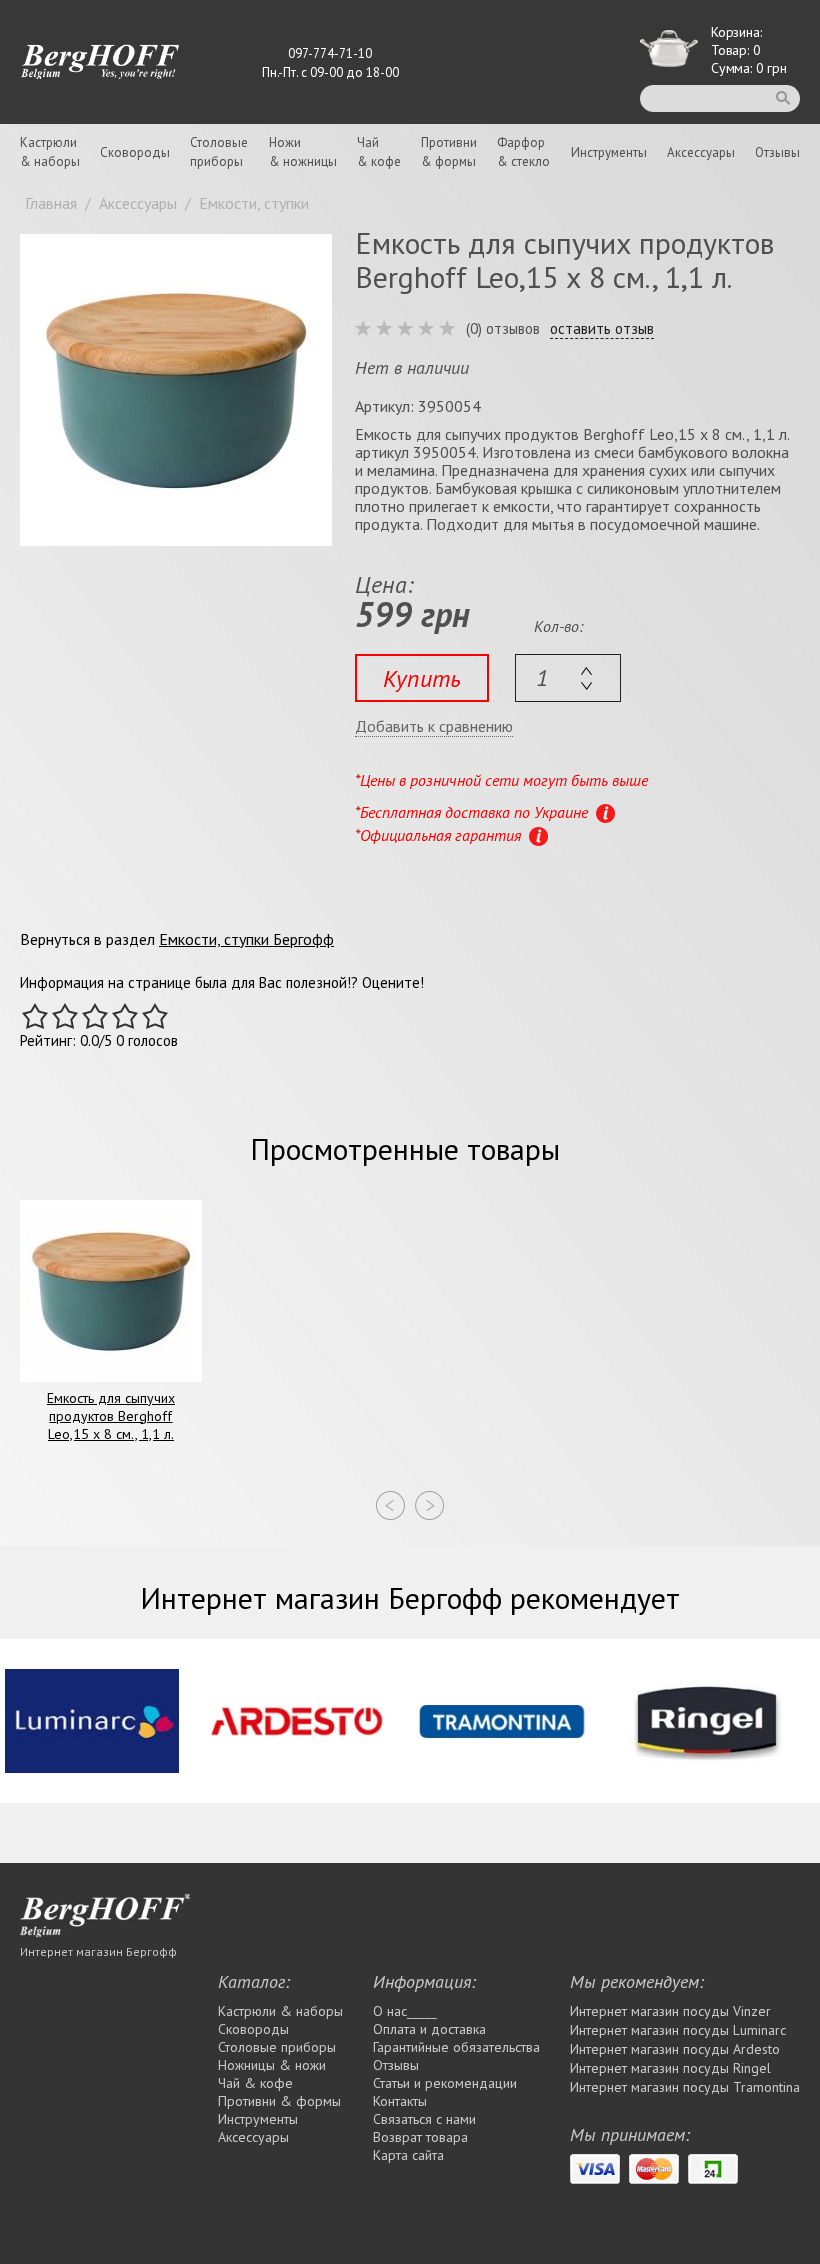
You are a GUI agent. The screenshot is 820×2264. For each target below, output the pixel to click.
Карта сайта (408, 2155)
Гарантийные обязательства (456, 2047)
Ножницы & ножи (272, 2065)
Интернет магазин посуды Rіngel (670, 2068)
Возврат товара (420, 2137)
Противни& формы (449, 152)
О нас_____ (405, 2011)
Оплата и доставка (429, 2029)
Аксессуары (701, 152)
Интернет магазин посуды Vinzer (670, 2011)
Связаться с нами (424, 2119)
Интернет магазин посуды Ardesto (675, 2049)
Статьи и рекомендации (445, 2083)
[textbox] (568, 678)
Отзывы (777, 152)
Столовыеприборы (219, 152)
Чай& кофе (379, 152)
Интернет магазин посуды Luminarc (678, 2030)
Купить (422, 678)
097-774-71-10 (330, 53)
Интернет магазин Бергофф (98, 1951)
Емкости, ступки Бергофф (246, 939)
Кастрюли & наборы (280, 2011)
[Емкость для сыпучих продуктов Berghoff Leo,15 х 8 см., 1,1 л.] (176, 390)
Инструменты (609, 152)
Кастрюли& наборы (50, 152)
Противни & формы (279, 2101)
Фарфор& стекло (523, 152)
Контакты (400, 2101)
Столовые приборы (277, 2047)
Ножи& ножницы (303, 152)
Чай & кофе (255, 2083)
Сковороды (135, 152)
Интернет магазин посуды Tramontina (685, 2087)
